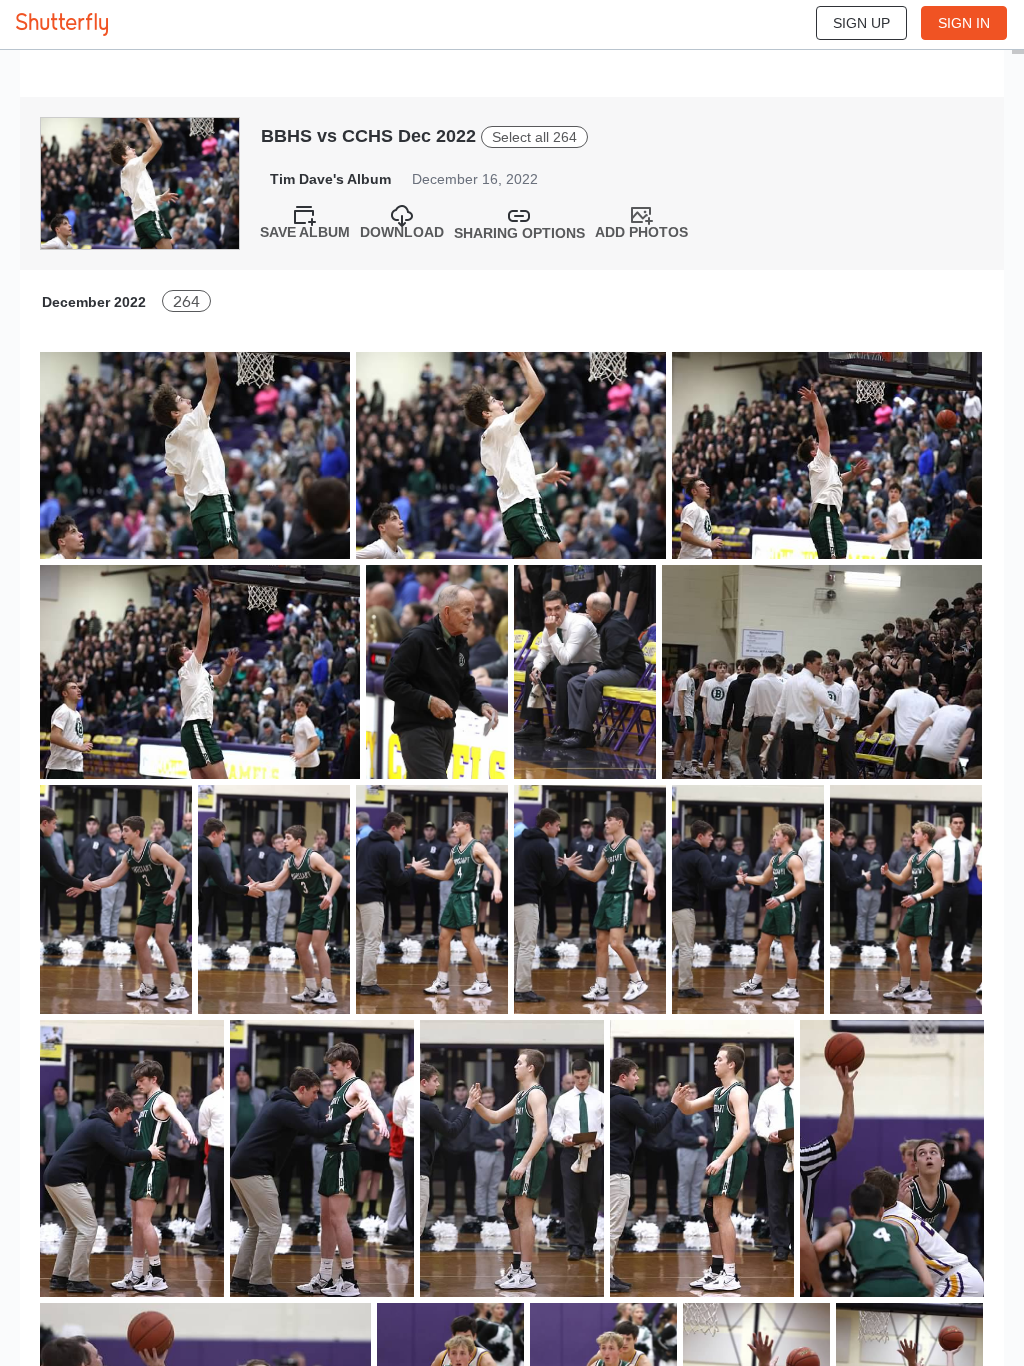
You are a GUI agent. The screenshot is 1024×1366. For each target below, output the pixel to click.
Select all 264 (534, 137)
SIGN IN (964, 23)
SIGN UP (861, 23)
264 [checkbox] (186, 301)
